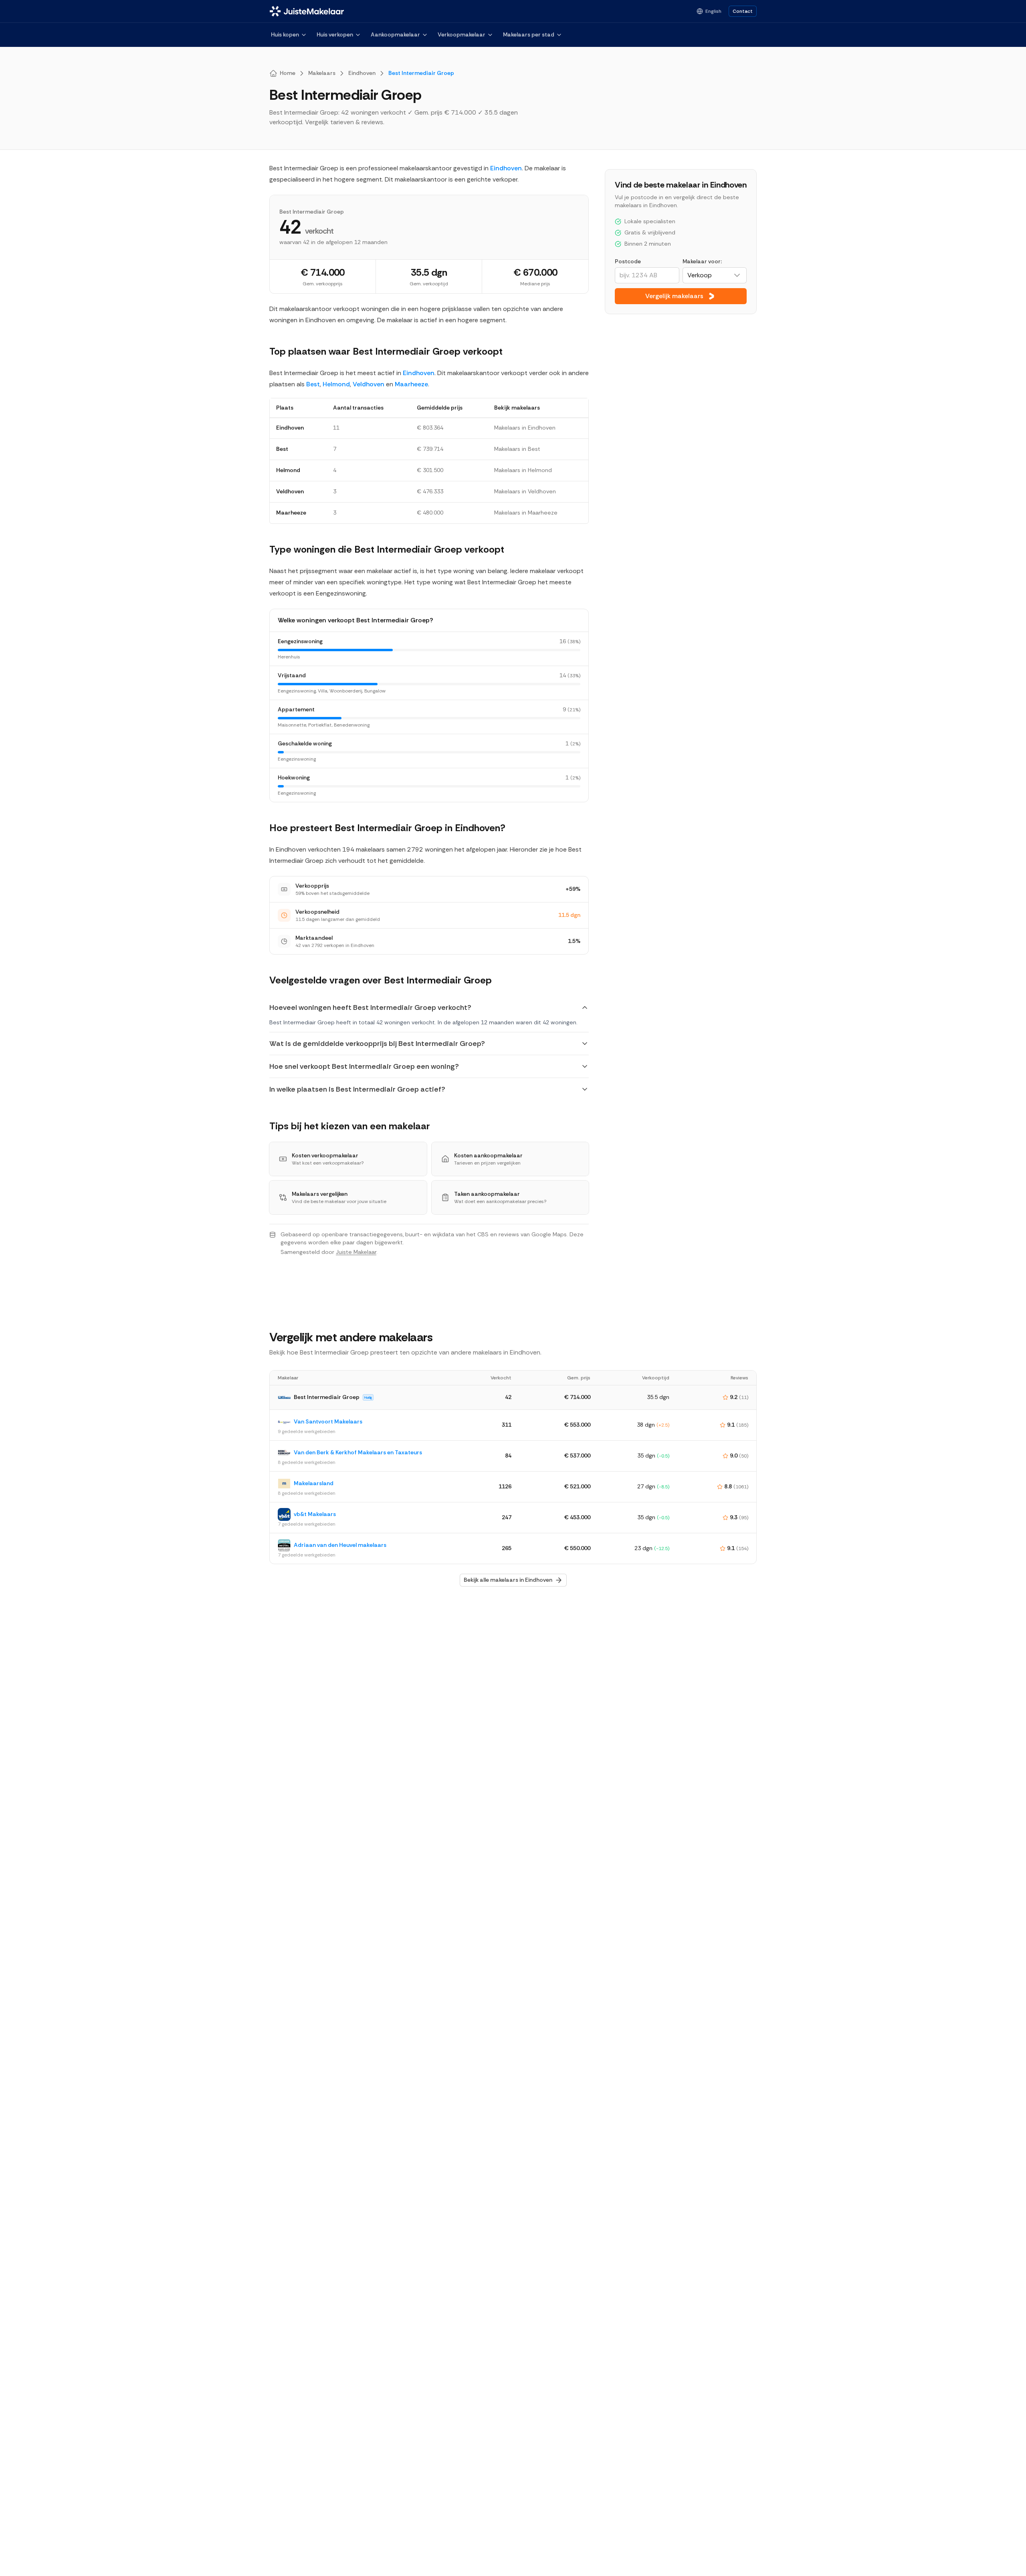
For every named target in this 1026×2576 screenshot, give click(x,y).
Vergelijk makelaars (674, 296)
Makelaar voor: (702, 261)
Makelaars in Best (517, 449)
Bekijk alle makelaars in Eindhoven (508, 1580)
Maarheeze (411, 384)
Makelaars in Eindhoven (525, 428)
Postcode (628, 261)
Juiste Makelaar (356, 1252)
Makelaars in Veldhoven (525, 491)
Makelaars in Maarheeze (526, 513)
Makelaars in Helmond (523, 470)
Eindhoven (506, 168)
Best (313, 384)
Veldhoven (369, 384)
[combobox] (715, 275)
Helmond (336, 384)
